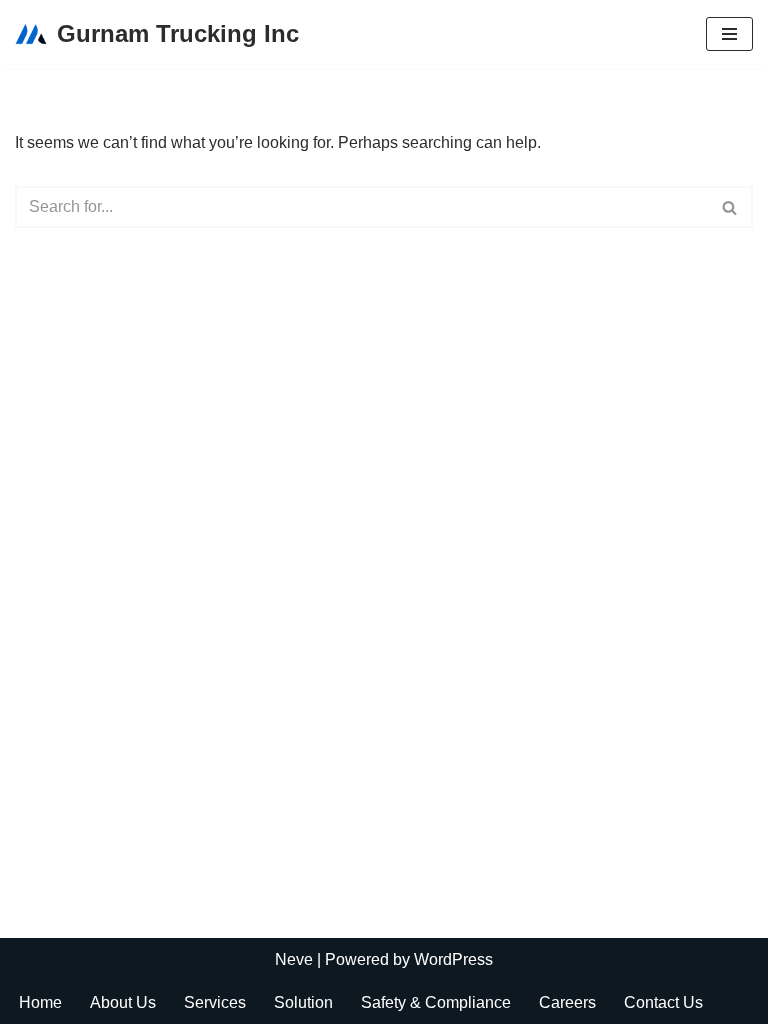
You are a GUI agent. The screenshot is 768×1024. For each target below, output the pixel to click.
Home (40, 1002)
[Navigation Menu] (729, 34)
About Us (123, 1002)
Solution (303, 1002)
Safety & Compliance (436, 1002)
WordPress (453, 959)
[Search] (730, 207)
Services (215, 1002)
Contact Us (663, 1002)
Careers (567, 1002)
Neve (294, 959)
